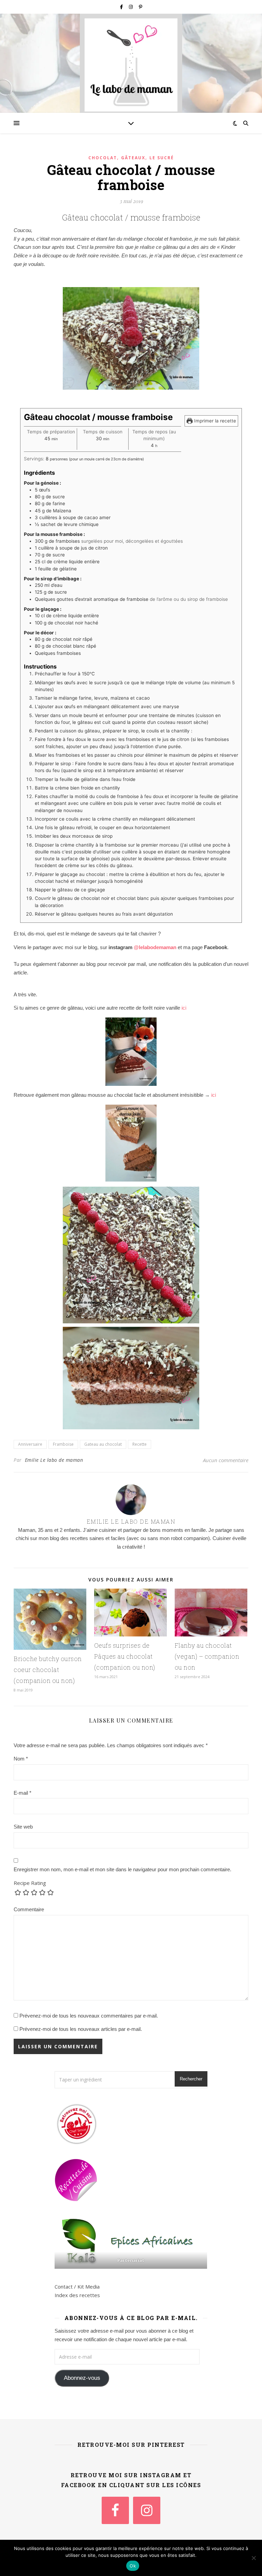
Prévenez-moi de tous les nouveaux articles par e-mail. (81, 2029)
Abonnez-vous (82, 2378)
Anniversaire (30, 1444)
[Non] (253, 2558)
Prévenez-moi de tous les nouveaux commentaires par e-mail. (89, 2016)
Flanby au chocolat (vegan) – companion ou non (207, 1656)
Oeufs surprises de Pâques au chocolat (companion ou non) (125, 1656)
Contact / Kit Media (77, 2287)
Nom (21, 1759)
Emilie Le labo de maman (54, 1460)
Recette (140, 1444)
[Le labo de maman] (131, 65)
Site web (23, 1827)
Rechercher (191, 2079)
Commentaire (29, 1909)
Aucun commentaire (226, 1460)
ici (183, 1008)
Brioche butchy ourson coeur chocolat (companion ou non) (48, 1670)
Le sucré (162, 158)
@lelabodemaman (155, 947)
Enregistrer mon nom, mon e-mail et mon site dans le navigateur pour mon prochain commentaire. (122, 1869)
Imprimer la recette (214, 421)
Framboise (63, 1444)
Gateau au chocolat (103, 1444)
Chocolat (103, 158)
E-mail (23, 1793)
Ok (133, 2566)
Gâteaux (133, 158)
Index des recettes (77, 2295)
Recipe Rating (30, 1883)
